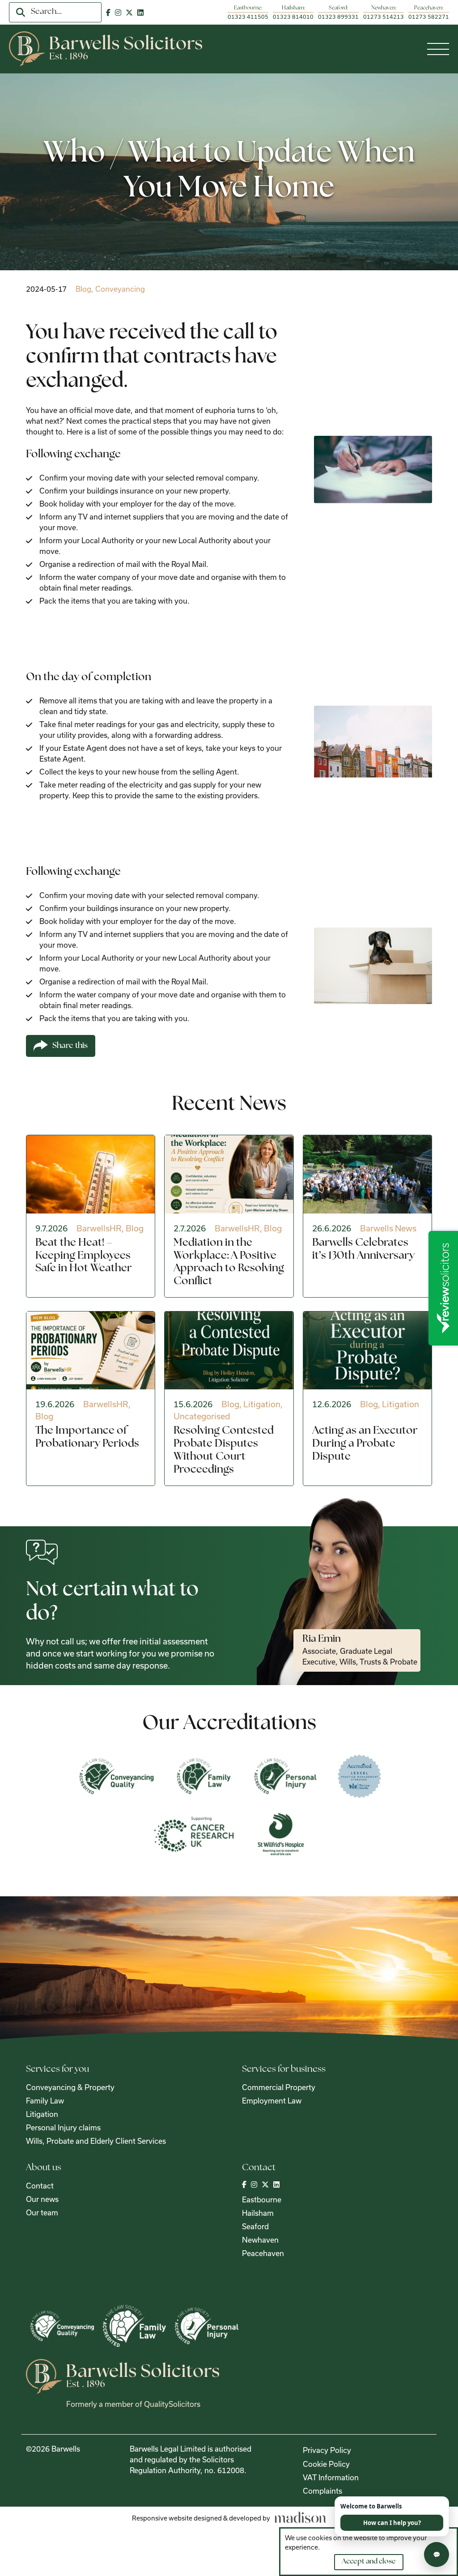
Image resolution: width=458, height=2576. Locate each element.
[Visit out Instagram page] (118, 12)
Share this (70, 1046)
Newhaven (260, 2240)
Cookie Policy (326, 2464)
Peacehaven (263, 2253)
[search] (21, 13)
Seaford (255, 2226)
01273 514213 (384, 17)
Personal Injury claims (63, 2127)
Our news (42, 2199)
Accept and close (369, 2562)
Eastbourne (262, 2199)
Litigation (42, 2114)
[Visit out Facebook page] (108, 12)
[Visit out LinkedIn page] (140, 12)
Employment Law (272, 2101)
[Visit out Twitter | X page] (129, 12)
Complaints (322, 2491)
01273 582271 (429, 17)
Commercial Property (279, 2087)
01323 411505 (248, 17)
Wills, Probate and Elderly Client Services (96, 2141)
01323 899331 (338, 17)
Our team (42, 2212)
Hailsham (258, 2213)
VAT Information (331, 2477)
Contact (40, 2186)
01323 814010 (293, 17)
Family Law (45, 2101)
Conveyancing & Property (70, 2087)
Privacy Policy (327, 2450)
